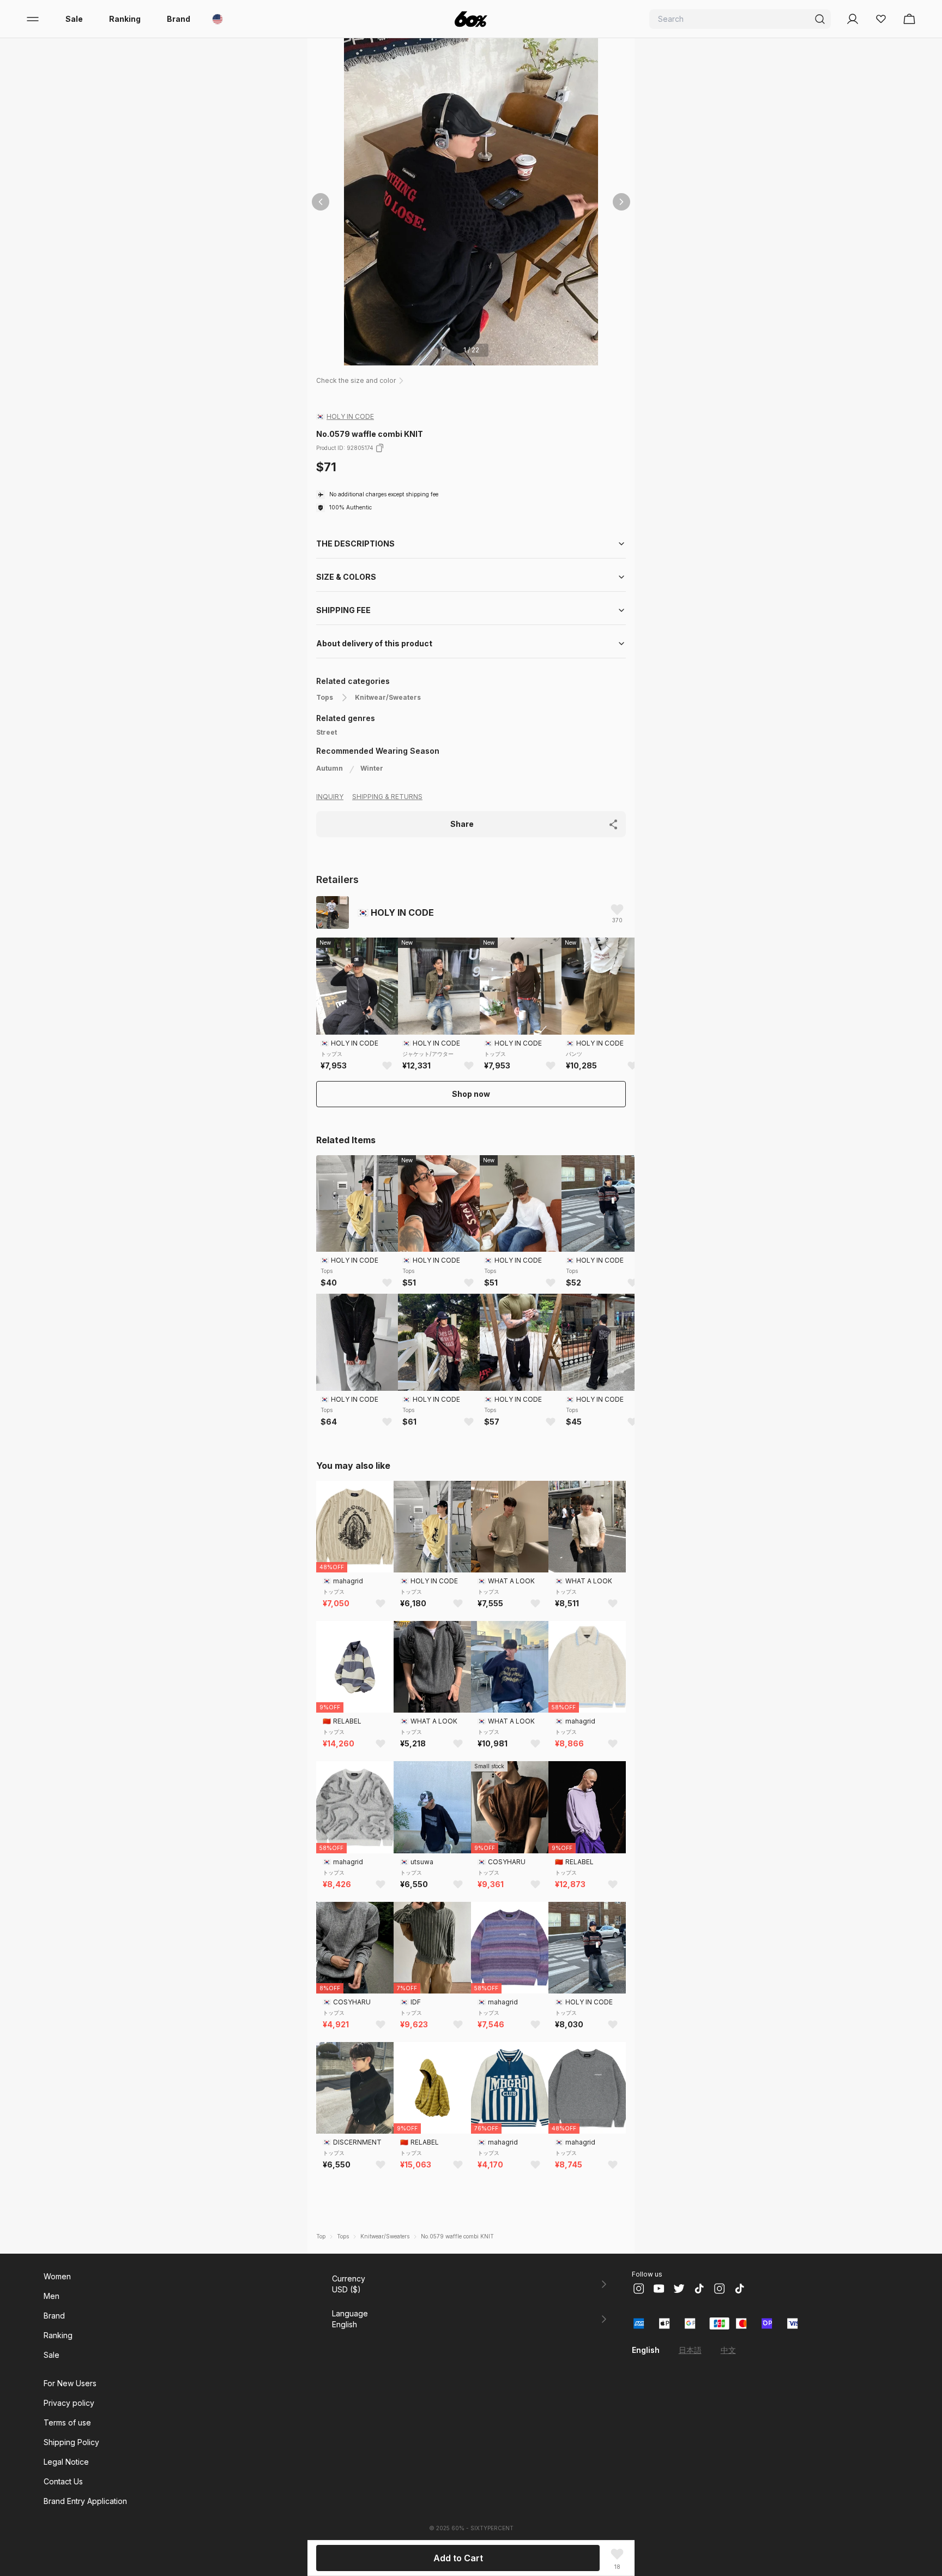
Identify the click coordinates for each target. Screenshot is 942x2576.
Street (327, 732)
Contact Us (63, 2481)
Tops (325, 697)
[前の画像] (321, 202)
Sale (74, 19)
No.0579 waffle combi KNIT (457, 2236)
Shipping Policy (71, 2442)
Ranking (125, 19)
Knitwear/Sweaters (388, 697)
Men (52, 2296)
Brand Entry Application (85, 2501)
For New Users (70, 2383)
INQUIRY (330, 797)
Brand (179, 19)
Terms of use (67, 2422)
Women (57, 2276)
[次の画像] (621, 202)
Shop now (471, 1094)
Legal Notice (66, 2462)
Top (321, 2236)
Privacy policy (69, 2403)
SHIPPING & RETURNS (387, 797)
